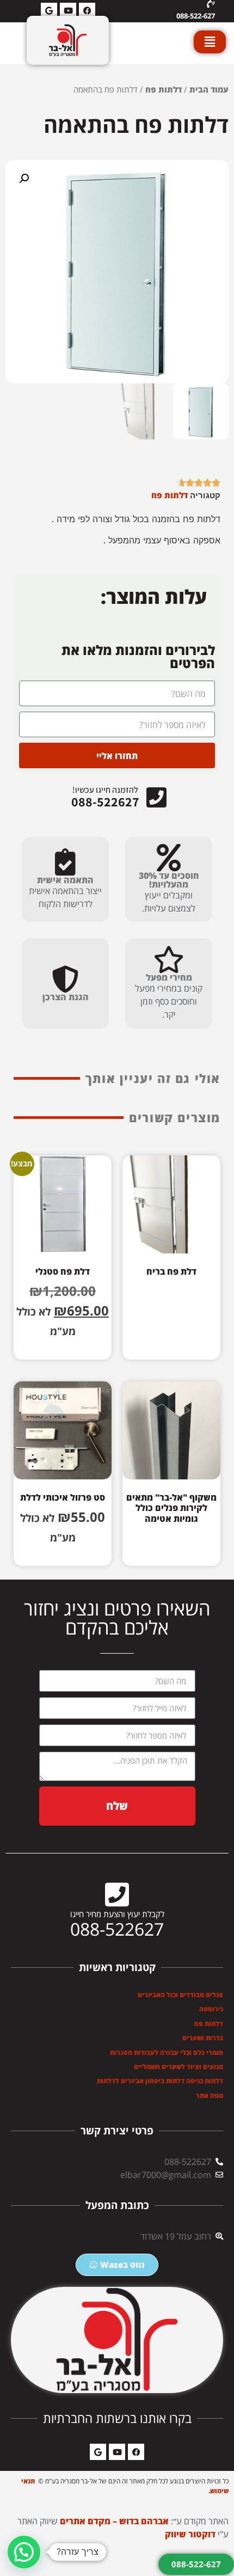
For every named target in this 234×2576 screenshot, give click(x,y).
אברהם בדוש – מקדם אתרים (114, 2521)
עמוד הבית (209, 89)
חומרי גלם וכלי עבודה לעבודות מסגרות (167, 2052)
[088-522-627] (211, 4)
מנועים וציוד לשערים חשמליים (178, 2067)
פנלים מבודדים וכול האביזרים (180, 1995)
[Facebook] (136, 2452)
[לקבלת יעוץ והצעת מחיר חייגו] (117, 1894)
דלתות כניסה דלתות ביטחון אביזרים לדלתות (160, 2081)
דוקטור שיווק (190, 2534)
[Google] (98, 2452)
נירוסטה (211, 2009)
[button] (24, 179)
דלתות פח (164, 89)
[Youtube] (117, 2452)
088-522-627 (196, 16)
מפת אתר (210, 2095)
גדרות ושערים (203, 2038)
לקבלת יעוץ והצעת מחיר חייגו (117, 1914)
